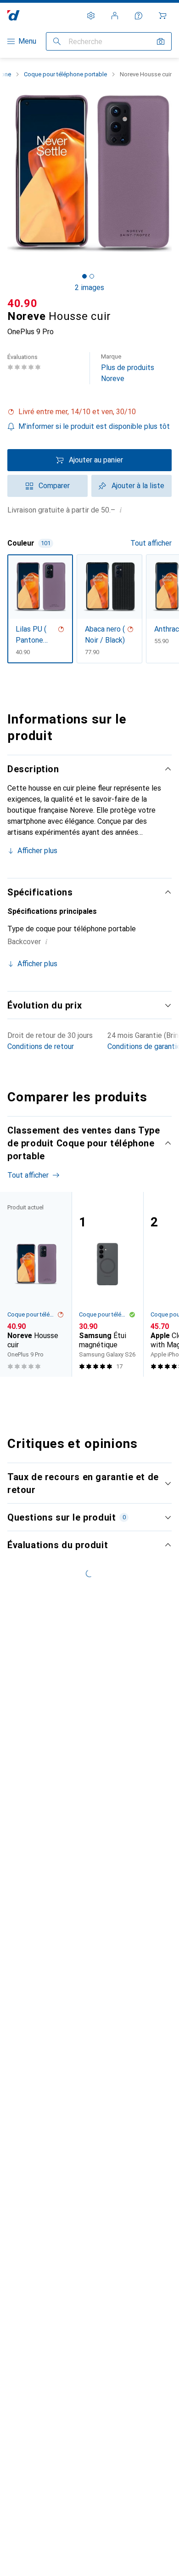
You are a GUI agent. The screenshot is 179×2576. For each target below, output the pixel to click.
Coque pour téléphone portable (65, 74)
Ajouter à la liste (138, 486)
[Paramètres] (91, 16)
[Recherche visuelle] (161, 41)
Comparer (54, 486)
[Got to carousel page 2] (92, 276)
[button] (89, 412)
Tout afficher (151, 543)
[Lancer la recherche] (57, 41)
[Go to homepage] (14, 15)
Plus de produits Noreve (128, 368)
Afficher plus (37, 851)
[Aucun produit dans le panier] (162, 16)
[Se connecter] (115, 16)
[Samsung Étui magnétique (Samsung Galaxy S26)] (107, 1284)
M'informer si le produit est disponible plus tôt (94, 426)
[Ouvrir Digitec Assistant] (139, 16)
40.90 (22, 303)
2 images (89, 288)
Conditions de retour (41, 1046)
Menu (27, 41)
